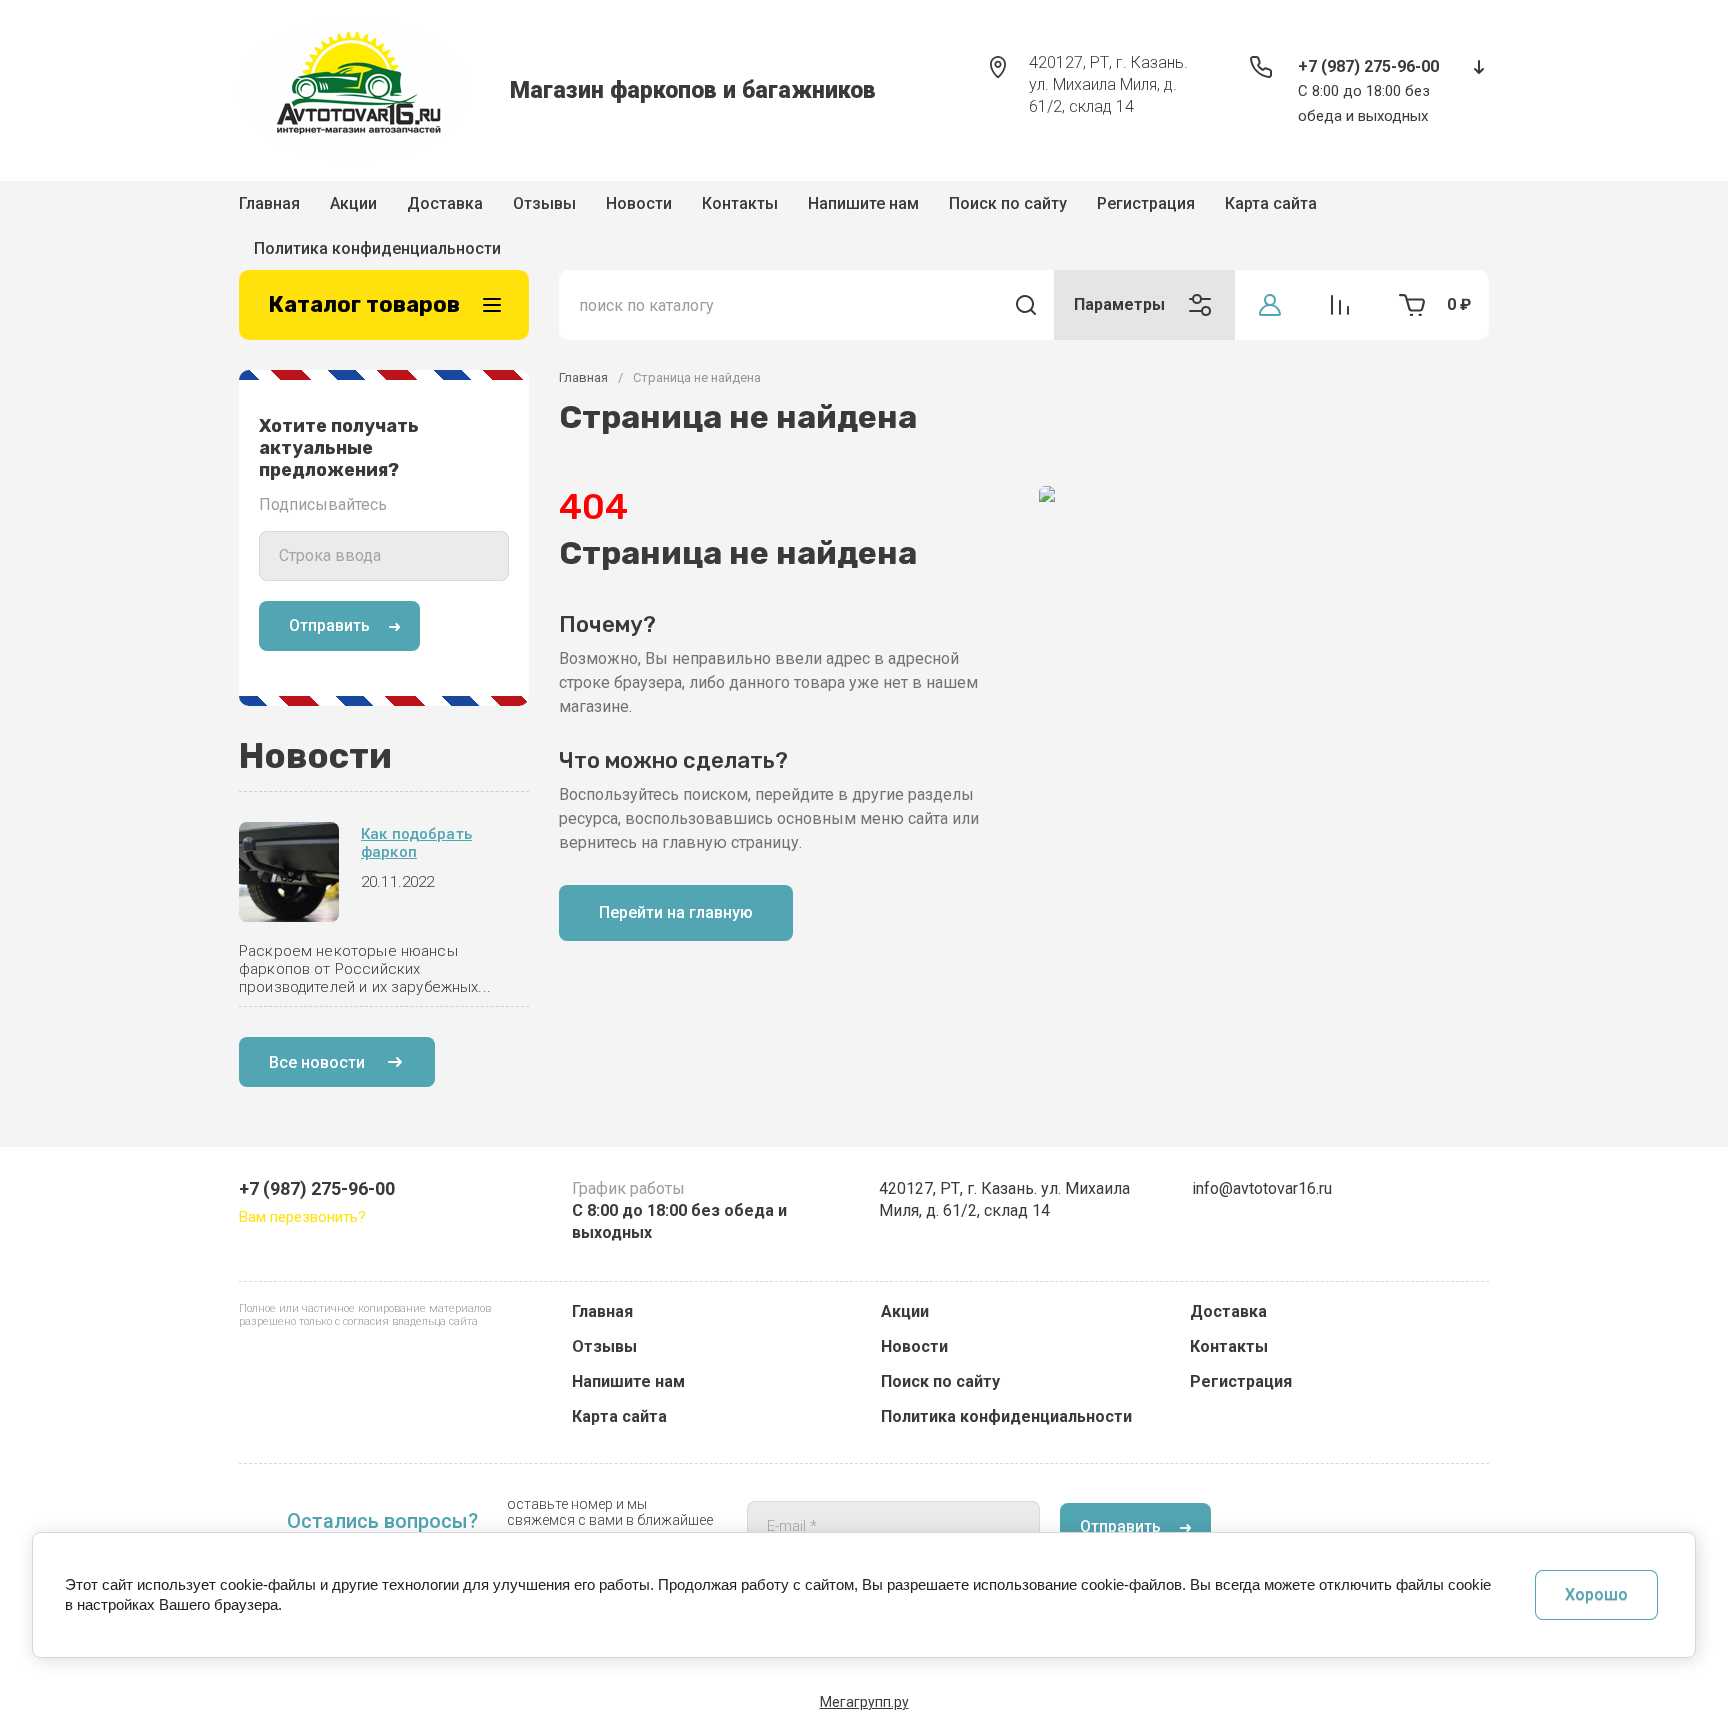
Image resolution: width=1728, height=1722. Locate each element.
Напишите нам (863, 209)
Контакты (740, 209)
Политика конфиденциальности (1006, 1416)
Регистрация (1146, 209)
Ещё (1220, 211)
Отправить (329, 596)
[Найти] (1026, 276)
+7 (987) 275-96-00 (1368, 66)
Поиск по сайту (1008, 209)
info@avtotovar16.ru (1262, 1188)
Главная (269, 209)
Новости (639, 209)
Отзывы (544, 209)
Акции (353, 209)
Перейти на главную (676, 883)
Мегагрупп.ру (864, 1702)
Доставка (445, 209)
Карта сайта (619, 1416)
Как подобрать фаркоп (416, 814)
